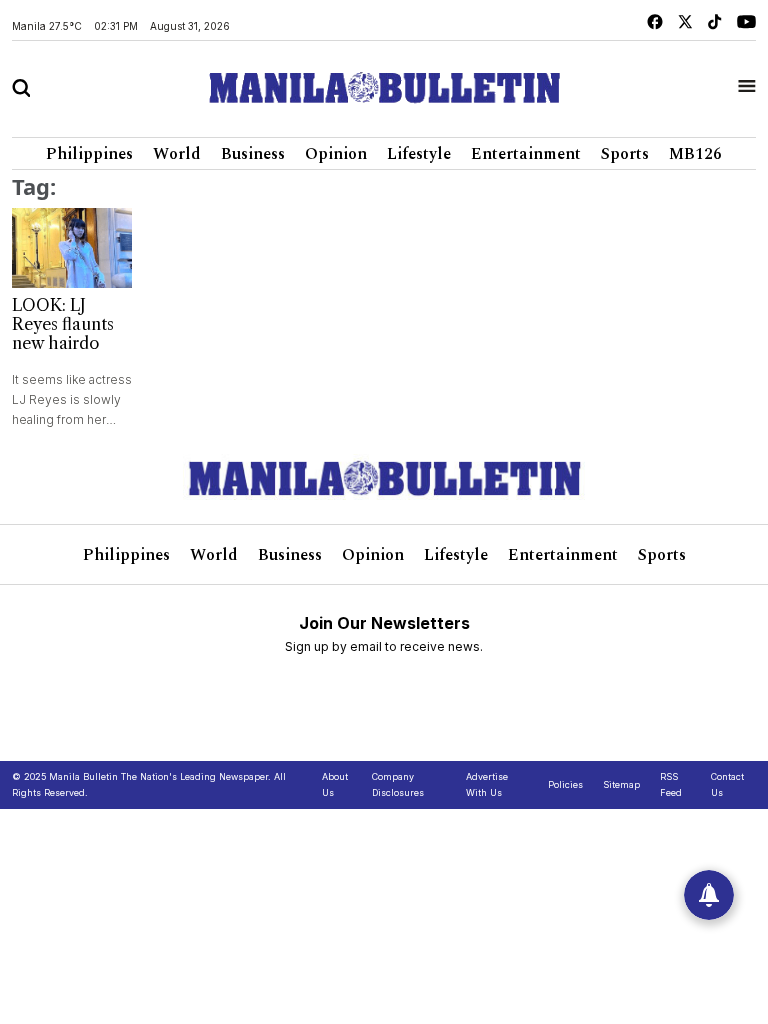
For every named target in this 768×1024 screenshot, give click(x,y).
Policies (565, 784)
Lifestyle (419, 154)
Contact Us (727, 784)
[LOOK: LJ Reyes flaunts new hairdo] (72, 248)
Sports (625, 154)
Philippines (89, 154)
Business (253, 154)
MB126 (695, 154)
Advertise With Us (487, 784)
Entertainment (526, 154)
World (177, 154)
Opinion (336, 154)
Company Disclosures (398, 784)
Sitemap (621, 784)
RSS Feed (671, 784)
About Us (335, 784)
